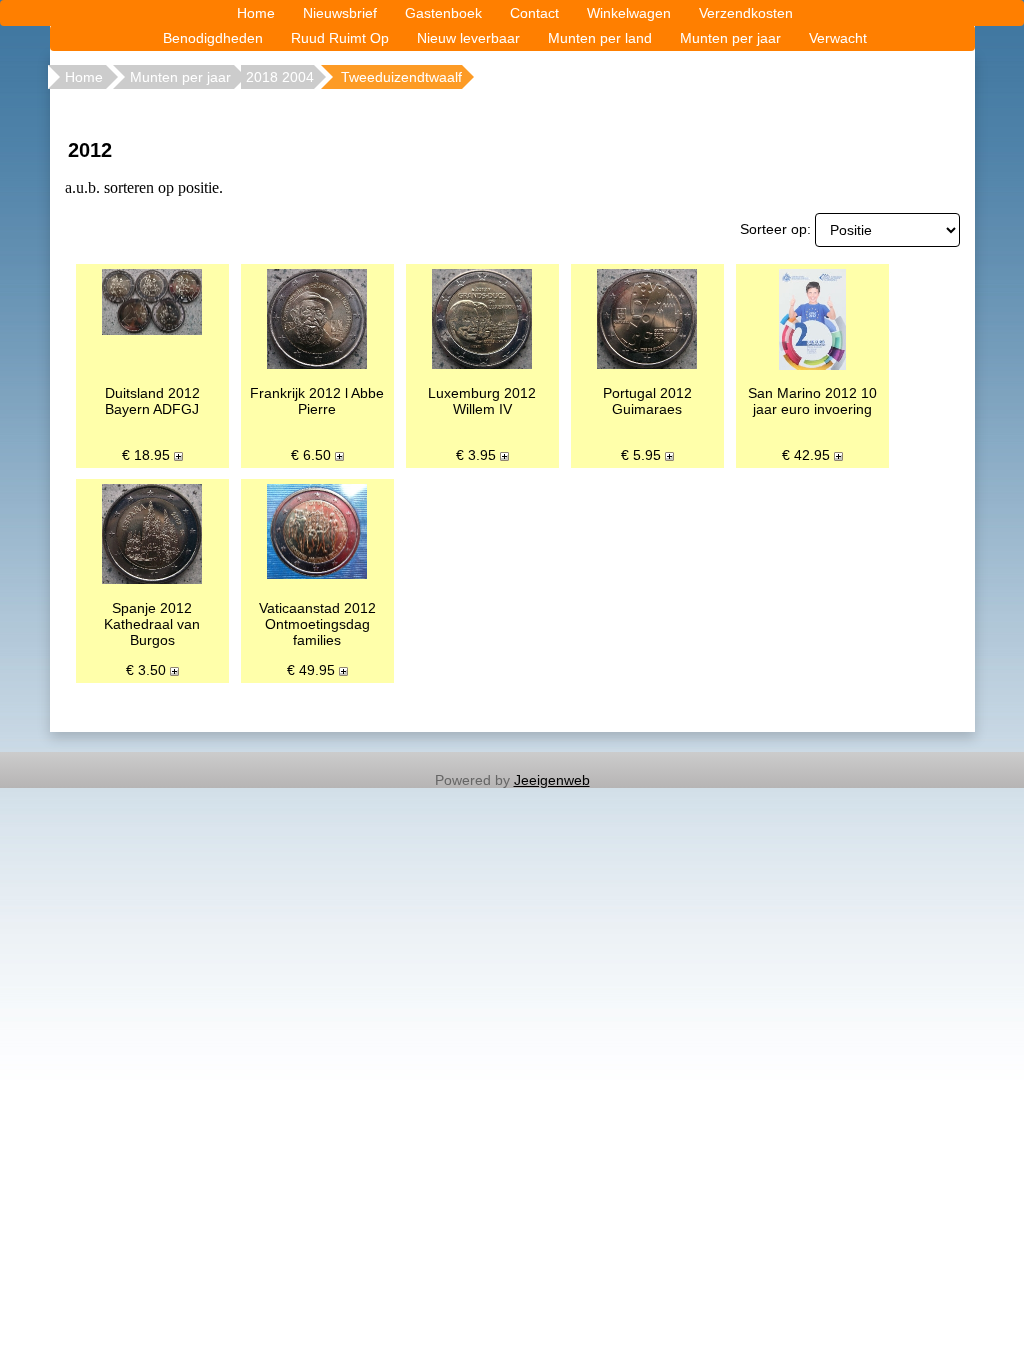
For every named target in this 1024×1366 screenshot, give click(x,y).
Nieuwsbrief (340, 13)
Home (256, 13)
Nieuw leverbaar (468, 38)
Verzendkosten (746, 13)
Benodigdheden (213, 38)
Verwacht (838, 38)
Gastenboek (443, 13)
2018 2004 (280, 77)
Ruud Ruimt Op (340, 38)
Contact (534, 13)
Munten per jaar (730, 38)
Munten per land (600, 38)
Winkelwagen (629, 13)
